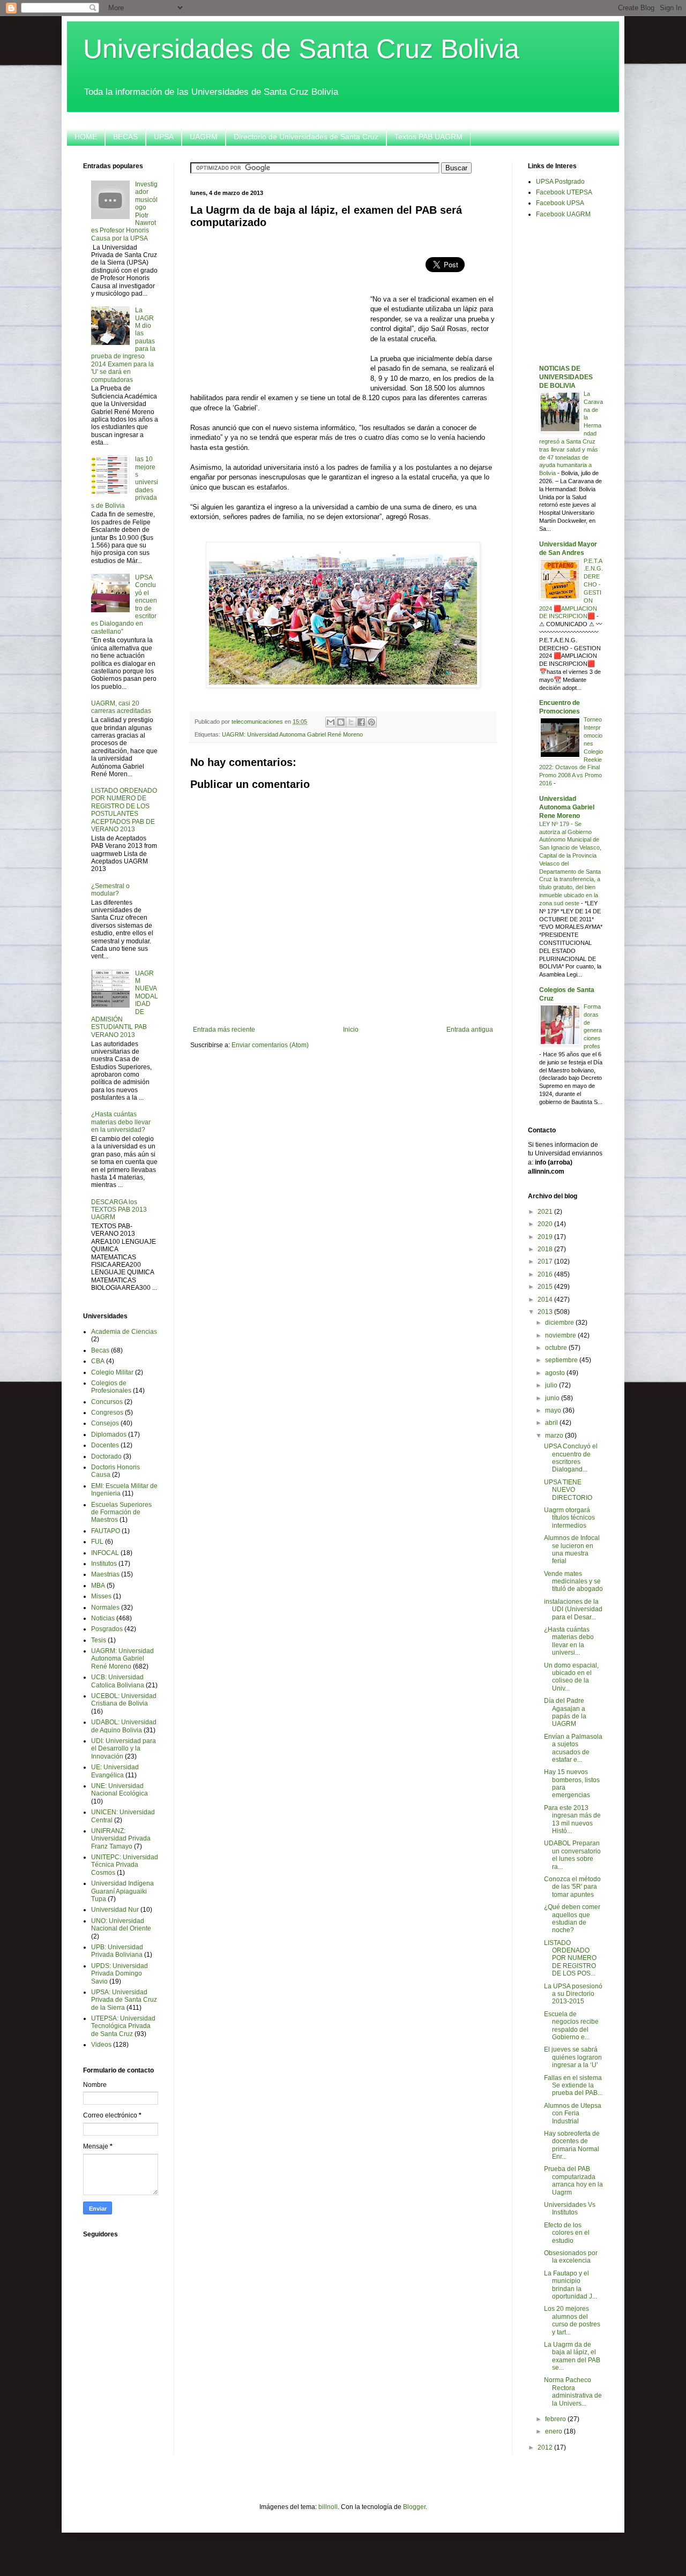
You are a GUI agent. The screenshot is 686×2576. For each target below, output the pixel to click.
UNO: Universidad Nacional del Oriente (121, 1925)
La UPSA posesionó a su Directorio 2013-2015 (573, 1994)
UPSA (164, 137)
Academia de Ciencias (124, 1332)
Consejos (105, 1423)
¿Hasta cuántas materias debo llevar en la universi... (569, 1641)
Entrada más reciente (224, 1030)
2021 (546, 1212)
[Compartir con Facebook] (361, 722)
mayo (554, 1410)
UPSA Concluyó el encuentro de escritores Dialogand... (571, 1458)
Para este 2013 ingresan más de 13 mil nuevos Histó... (572, 1819)
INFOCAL (105, 1553)
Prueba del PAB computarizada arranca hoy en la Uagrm (573, 2180)
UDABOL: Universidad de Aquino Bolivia (124, 1726)
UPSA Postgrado (560, 182)
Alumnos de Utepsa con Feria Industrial (573, 2113)
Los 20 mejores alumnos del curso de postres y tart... (572, 2320)
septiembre (562, 1360)
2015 (546, 1287)
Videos (101, 2045)
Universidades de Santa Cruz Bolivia (301, 49)
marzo (555, 1436)
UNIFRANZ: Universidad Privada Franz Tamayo (121, 1839)
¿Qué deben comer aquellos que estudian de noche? (572, 1918)
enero (554, 2431)
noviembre (561, 1335)
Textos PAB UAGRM (428, 137)
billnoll (328, 2507)
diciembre (560, 1323)
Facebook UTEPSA (564, 192)
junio (553, 1398)
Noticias (103, 1618)
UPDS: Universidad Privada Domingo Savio (120, 1974)
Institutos (104, 1564)
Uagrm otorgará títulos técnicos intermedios (569, 1518)
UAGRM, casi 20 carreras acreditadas (121, 707)
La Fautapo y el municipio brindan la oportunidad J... (571, 2285)
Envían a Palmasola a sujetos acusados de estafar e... (573, 1748)
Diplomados (109, 1435)
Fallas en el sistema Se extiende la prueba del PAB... (573, 2086)
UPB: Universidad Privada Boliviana (117, 1951)
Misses (101, 1596)
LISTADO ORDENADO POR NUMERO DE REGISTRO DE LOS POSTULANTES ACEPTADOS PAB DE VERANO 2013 (124, 810)
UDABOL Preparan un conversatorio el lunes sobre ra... (572, 1855)
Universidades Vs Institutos (570, 2209)
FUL (97, 1542)
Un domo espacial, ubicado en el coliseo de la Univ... (571, 1677)
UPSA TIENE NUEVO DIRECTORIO (568, 1490)
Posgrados (107, 1629)
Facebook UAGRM (563, 214)
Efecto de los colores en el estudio (567, 2233)
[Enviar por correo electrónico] (331, 722)
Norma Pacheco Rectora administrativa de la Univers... (573, 2391)
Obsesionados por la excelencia (571, 2257)
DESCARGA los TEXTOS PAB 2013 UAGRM (119, 1210)
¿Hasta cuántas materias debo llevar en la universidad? (121, 1122)
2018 (546, 1249)
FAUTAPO (106, 1531)
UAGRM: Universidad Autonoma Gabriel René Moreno (292, 734)
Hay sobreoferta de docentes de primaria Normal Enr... (572, 2145)
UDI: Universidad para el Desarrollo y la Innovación (124, 1749)
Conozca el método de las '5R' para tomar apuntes (572, 1887)
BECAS (125, 137)
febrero (556, 2419)
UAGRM (204, 137)
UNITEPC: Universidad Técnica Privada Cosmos (125, 1865)
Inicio (351, 1030)
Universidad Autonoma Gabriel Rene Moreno (567, 807)
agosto (556, 1373)
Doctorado (106, 1456)
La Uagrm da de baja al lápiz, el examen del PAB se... (572, 2356)
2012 (546, 2447)
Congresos (107, 1413)
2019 (546, 1237)
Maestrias (105, 1574)
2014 (546, 1300)
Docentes (105, 1445)
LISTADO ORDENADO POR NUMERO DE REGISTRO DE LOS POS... (570, 1958)
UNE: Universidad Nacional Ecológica (120, 1790)
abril (552, 1423)
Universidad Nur (115, 1910)
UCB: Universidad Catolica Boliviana (118, 1681)
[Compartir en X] (351, 722)
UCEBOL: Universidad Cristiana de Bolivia (124, 1700)
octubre (557, 1348)
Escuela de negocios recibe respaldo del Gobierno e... (571, 2026)
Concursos (107, 1402)
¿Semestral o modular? (110, 890)
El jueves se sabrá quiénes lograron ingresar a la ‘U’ (573, 2057)
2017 (546, 1261)
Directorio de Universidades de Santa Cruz (306, 137)
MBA (98, 1586)
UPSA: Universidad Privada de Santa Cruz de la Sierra (124, 2000)
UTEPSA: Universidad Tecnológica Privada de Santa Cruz (123, 2026)
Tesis (99, 1640)
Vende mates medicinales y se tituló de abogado (573, 1582)
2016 (546, 1274)
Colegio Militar (112, 1372)
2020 (546, 1224)
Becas (100, 1350)
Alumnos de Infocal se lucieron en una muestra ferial (572, 1549)
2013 (546, 1312)
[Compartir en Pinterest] (371, 722)
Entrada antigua (470, 1030)
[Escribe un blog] (341, 722)
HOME (86, 137)
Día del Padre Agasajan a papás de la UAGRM (565, 1712)
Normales (105, 1608)
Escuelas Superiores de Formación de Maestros (121, 1512)
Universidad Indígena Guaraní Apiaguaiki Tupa (122, 1891)
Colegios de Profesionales (111, 1387)
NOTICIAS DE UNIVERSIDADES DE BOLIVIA (566, 377)
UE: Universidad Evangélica (115, 1771)
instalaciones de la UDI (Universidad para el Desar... (573, 1609)
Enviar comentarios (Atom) (270, 1045)
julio (552, 1385)
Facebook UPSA (560, 203)
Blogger (414, 2507)
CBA (98, 1361)
